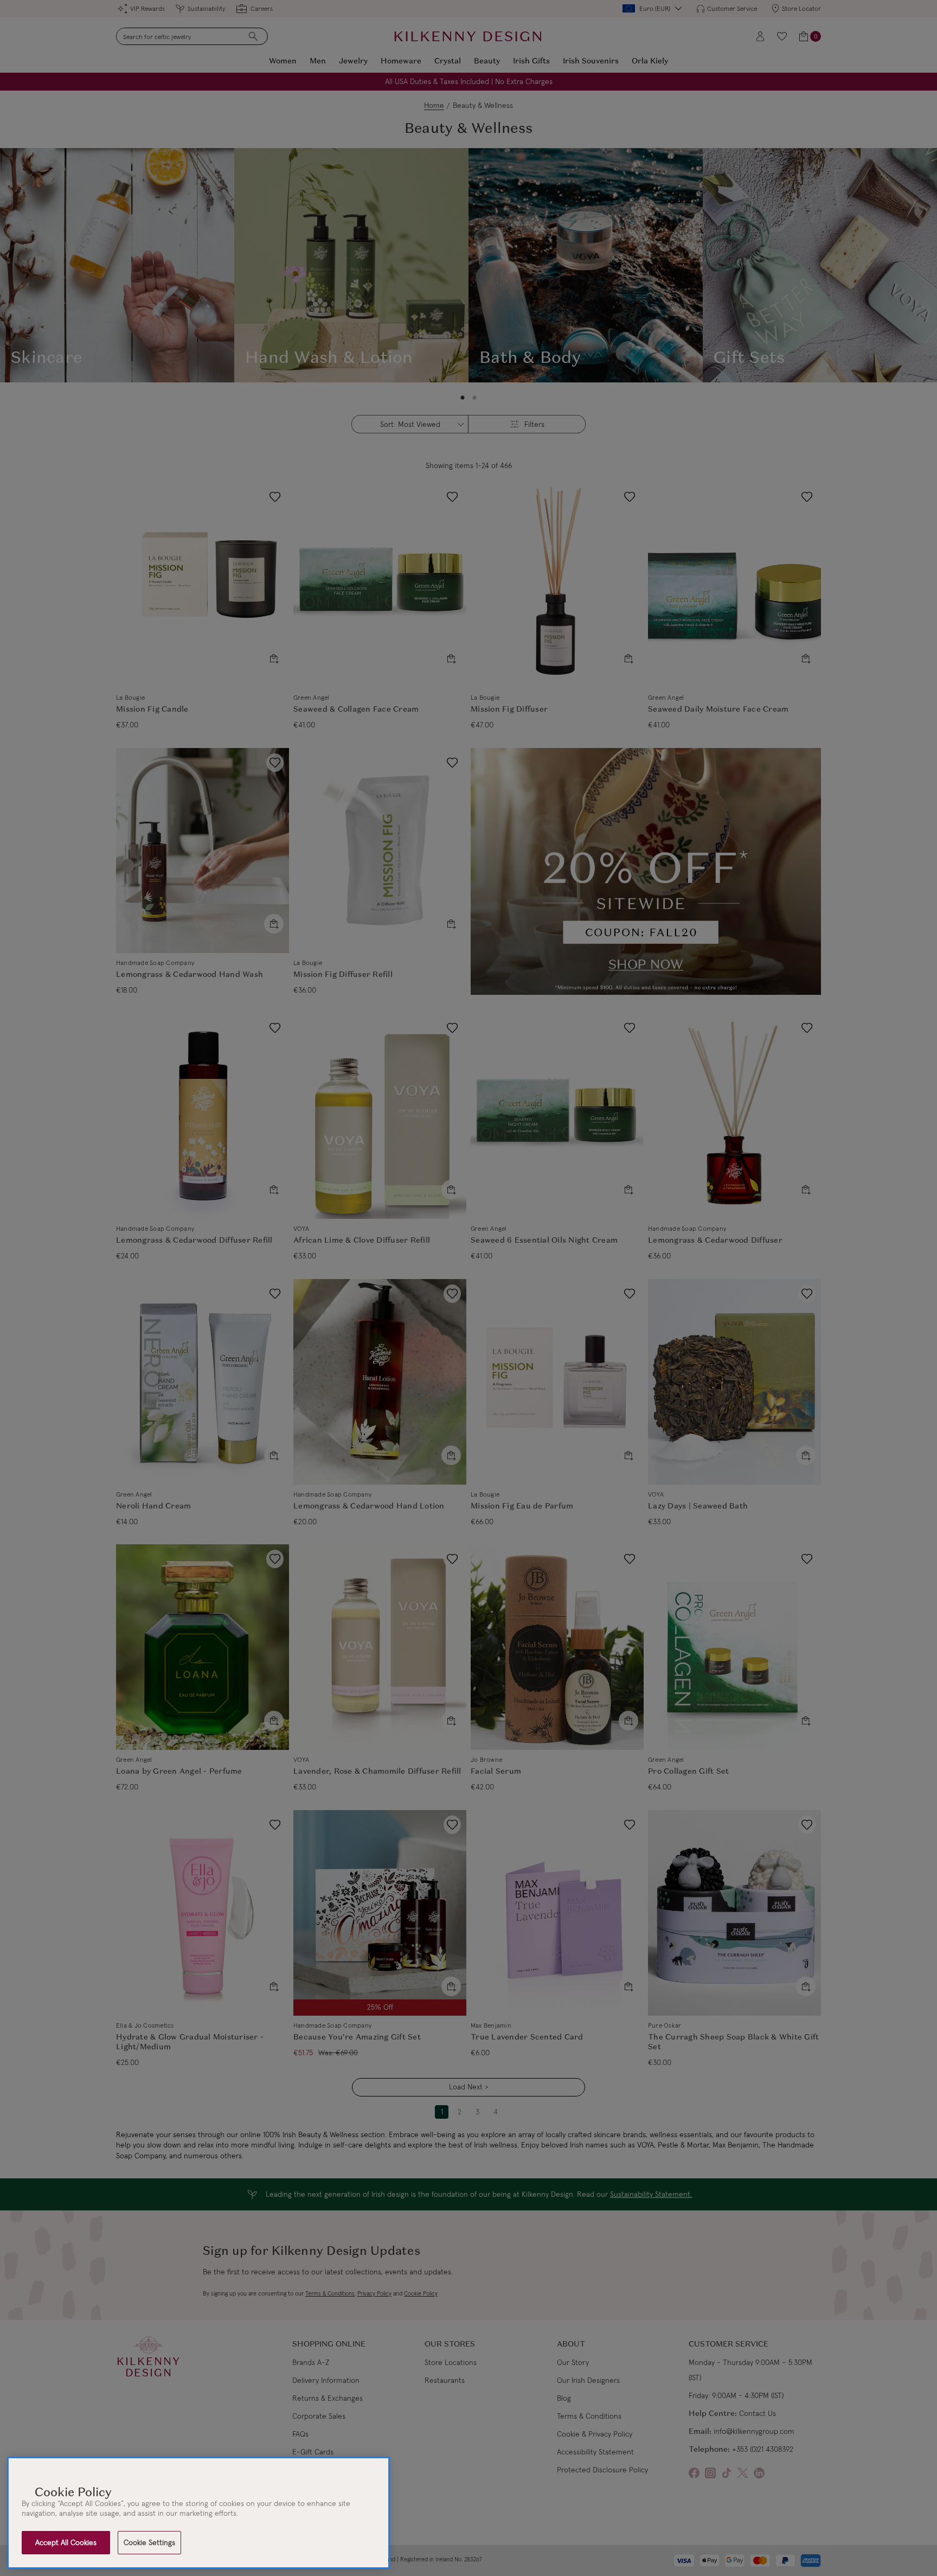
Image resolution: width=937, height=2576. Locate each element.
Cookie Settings (149, 2542)
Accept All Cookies (66, 2542)
